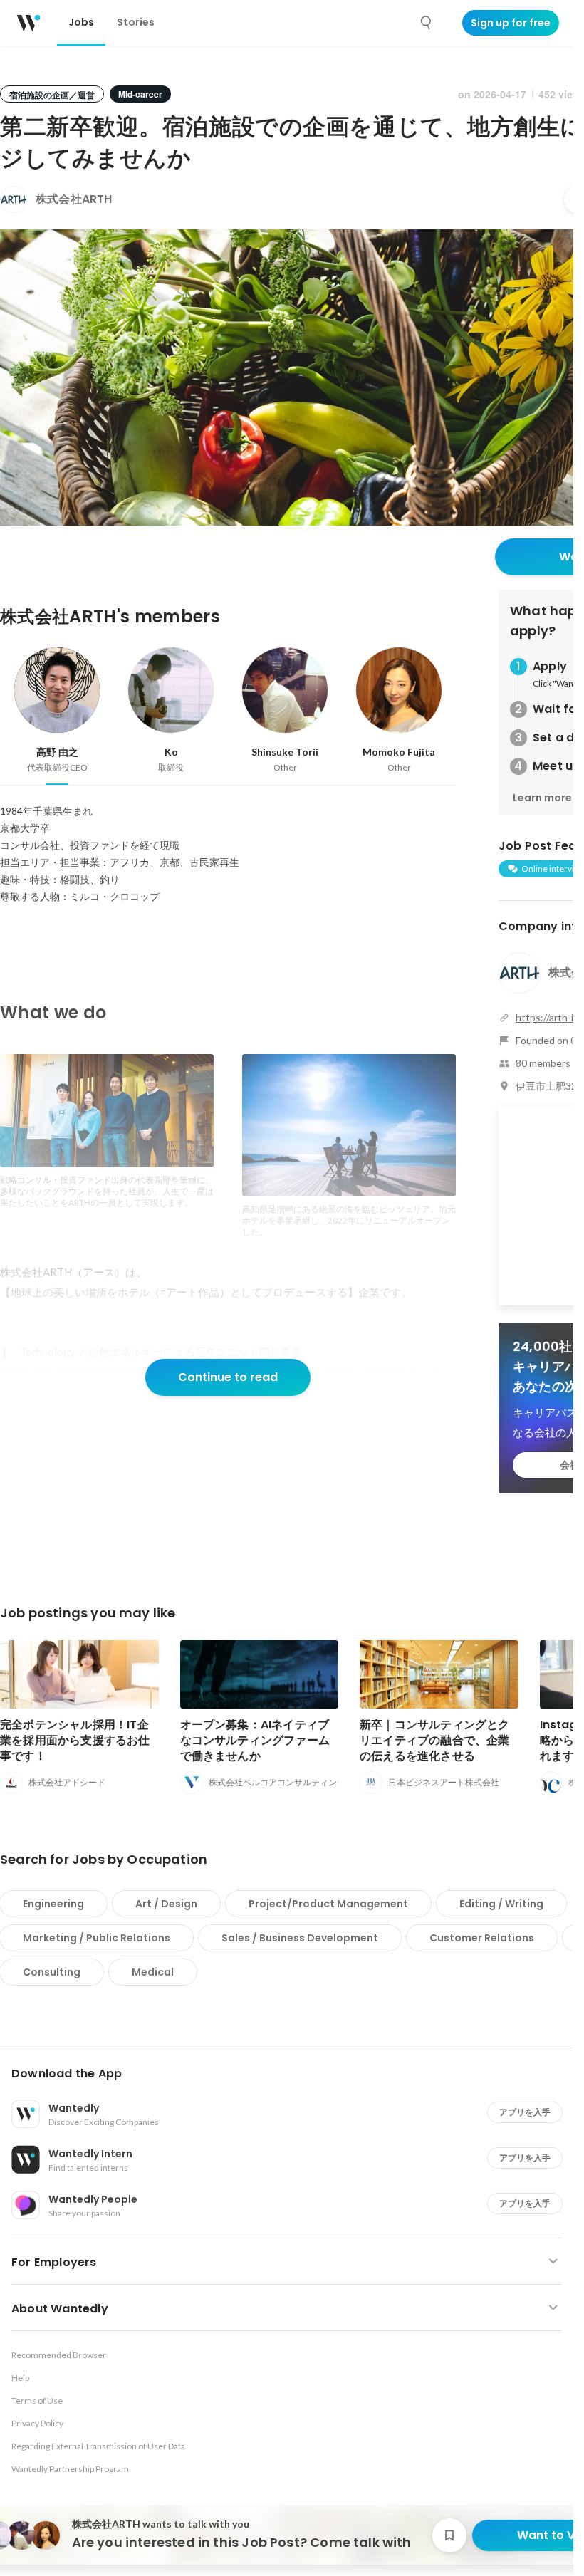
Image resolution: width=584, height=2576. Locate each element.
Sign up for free (511, 23)
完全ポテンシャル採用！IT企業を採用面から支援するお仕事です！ (75, 1740)
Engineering (53, 1904)
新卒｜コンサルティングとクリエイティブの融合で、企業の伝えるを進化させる (435, 1740)
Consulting (52, 1972)
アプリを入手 (525, 2112)
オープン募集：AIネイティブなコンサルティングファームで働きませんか (255, 1740)
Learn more (542, 798)
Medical (153, 1972)
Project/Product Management (328, 1904)
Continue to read (228, 1377)
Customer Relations (482, 1938)
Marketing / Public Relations (97, 1938)
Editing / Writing (501, 1904)
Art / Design (166, 1904)
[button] (292, 2074)
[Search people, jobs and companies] (427, 23)
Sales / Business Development (300, 1938)
